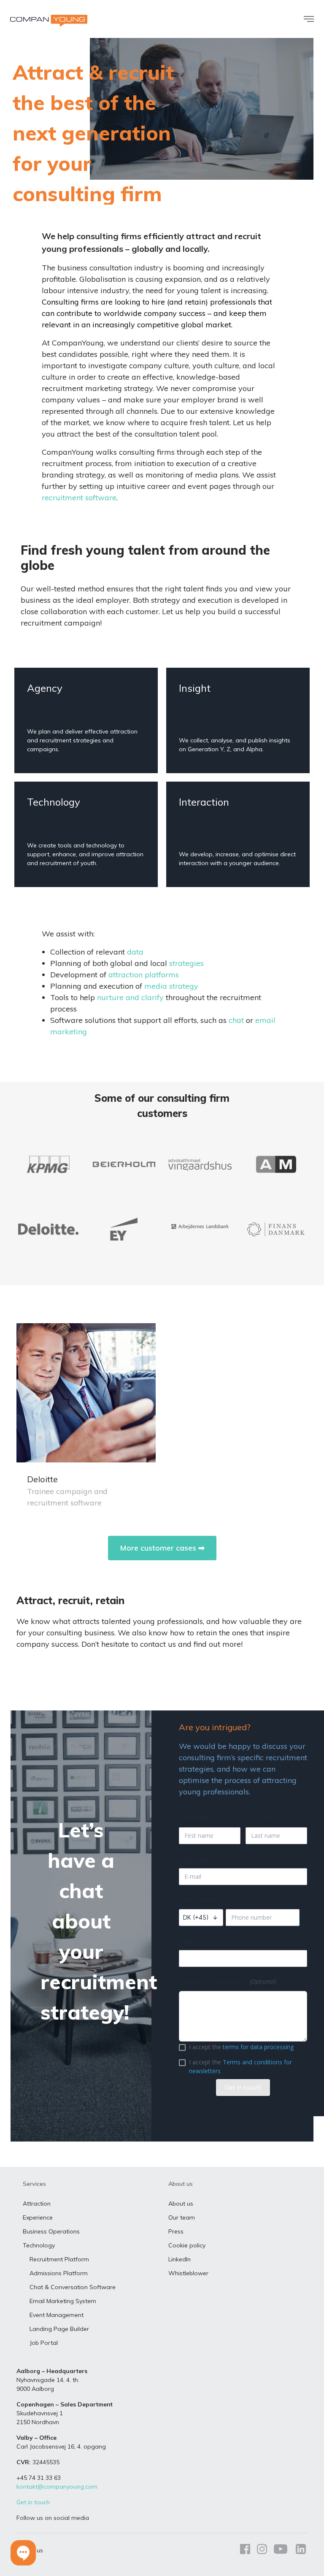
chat (236, 1020)
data (135, 952)
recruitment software (79, 498)
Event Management (57, 2315)
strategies (186, 963)
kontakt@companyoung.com (57, 2487)
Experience (38, 2217)
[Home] (49, 21)
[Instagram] (262, 2550)
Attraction (37, 2204)
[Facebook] (245, 2550)
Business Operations (51, 2231)
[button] (23, 2553)
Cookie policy (187, 2245)
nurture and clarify (130, 997)
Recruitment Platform (59, 2259)
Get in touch (33, 2502)
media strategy (171, 986)
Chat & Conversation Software (73, 2287)
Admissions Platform (59, 2273)
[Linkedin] (299, 2550)
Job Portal (44, 2343)
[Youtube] (281, 2550)
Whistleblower (188, 2273)
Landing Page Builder (59, 2329)
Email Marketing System (63, 2301)
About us (181, 2204)
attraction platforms (144, 975)
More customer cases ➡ (162, 1548)
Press (176, 2231)
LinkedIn (180, 2259)
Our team (182, 2217)
